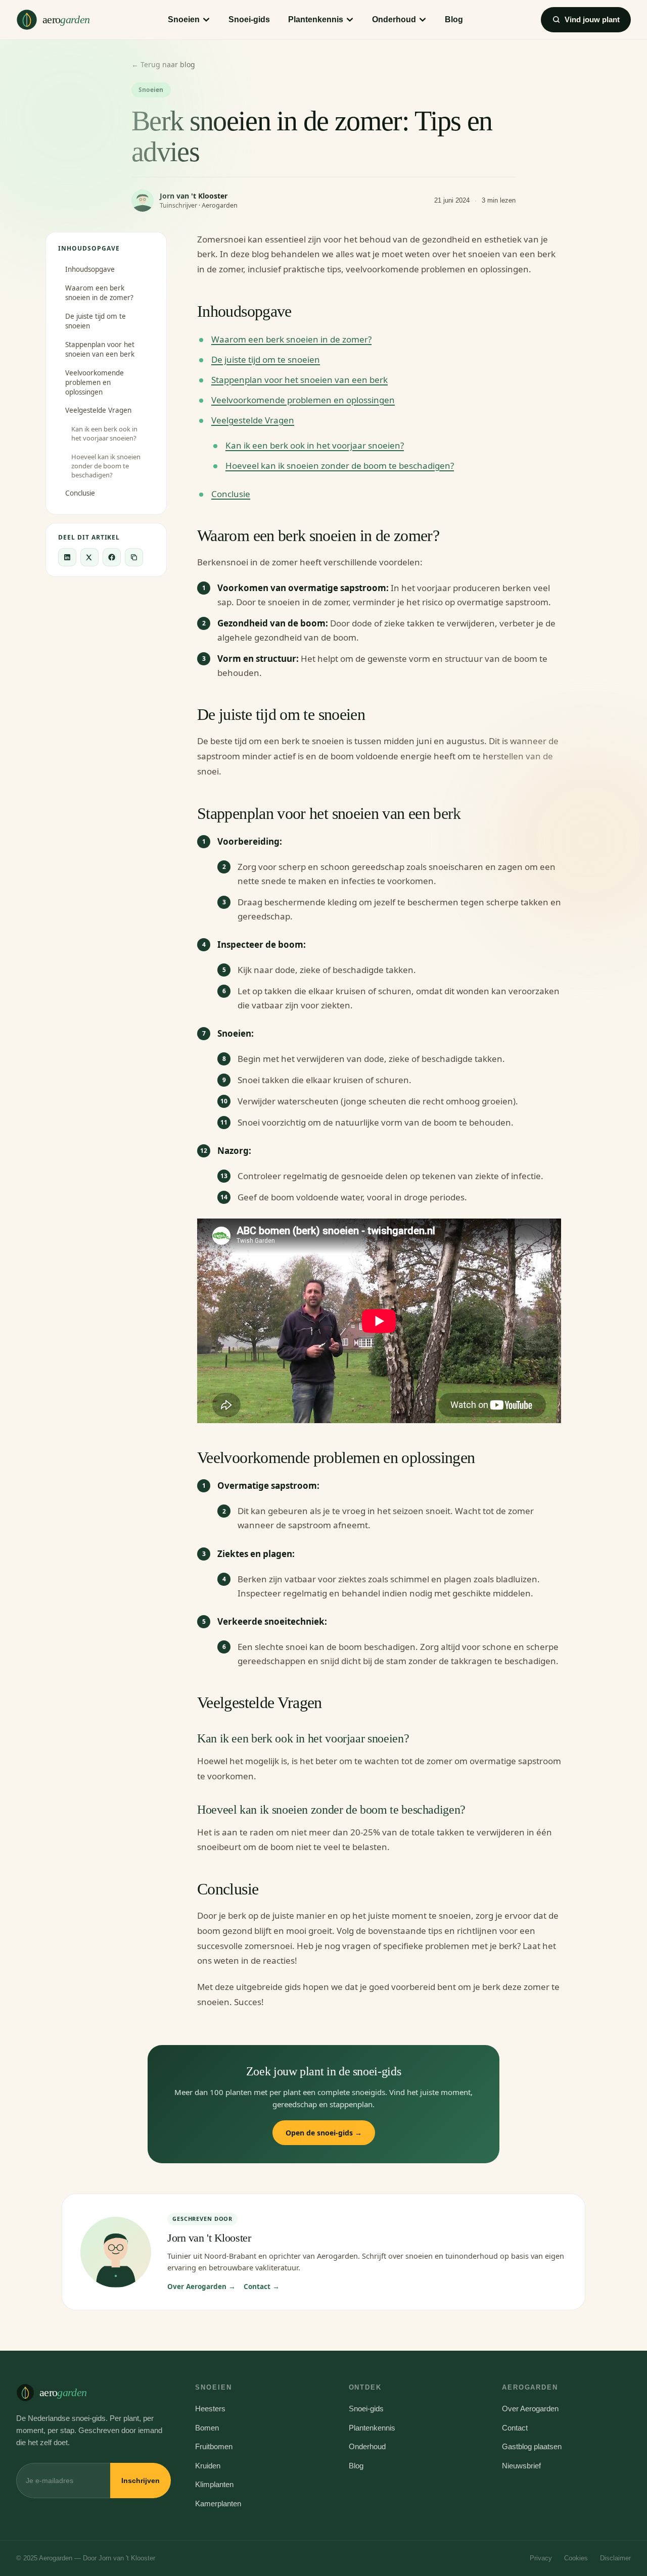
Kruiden (208, 2466)
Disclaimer (615, 2558)
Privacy (541, 2558)
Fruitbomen (214, 2446)
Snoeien (184, 19)
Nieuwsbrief (521, 2466)
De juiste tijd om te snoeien (96, 321)
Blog (454, 19)
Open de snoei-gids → (324, 2133)
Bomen (207, 2428)
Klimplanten (214, 2484)
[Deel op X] (89, 557)
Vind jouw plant (592, 19)
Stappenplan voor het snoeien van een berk (100, 349)
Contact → (262, 2287)
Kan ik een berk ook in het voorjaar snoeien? (104, 433)
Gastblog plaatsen (532, 2446)
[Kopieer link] (134, 557)
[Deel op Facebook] (112, 557)
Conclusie (80, 493)
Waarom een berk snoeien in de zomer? (99, 293)
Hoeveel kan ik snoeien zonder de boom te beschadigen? (106, 466)
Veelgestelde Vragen (98, 410)
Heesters (210, 2409)
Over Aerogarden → (201, 2287)
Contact (515, 2428)
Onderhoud (394, 19)
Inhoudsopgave (90, 269)
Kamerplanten (218, 2504)
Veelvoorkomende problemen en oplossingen (95, 382)
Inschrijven (141, 2481)
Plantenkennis (316, 19)
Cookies (576, 2558)
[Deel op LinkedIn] (67, 557)
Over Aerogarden (530, 2409)
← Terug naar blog (163, 64)
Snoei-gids (249, 19)
